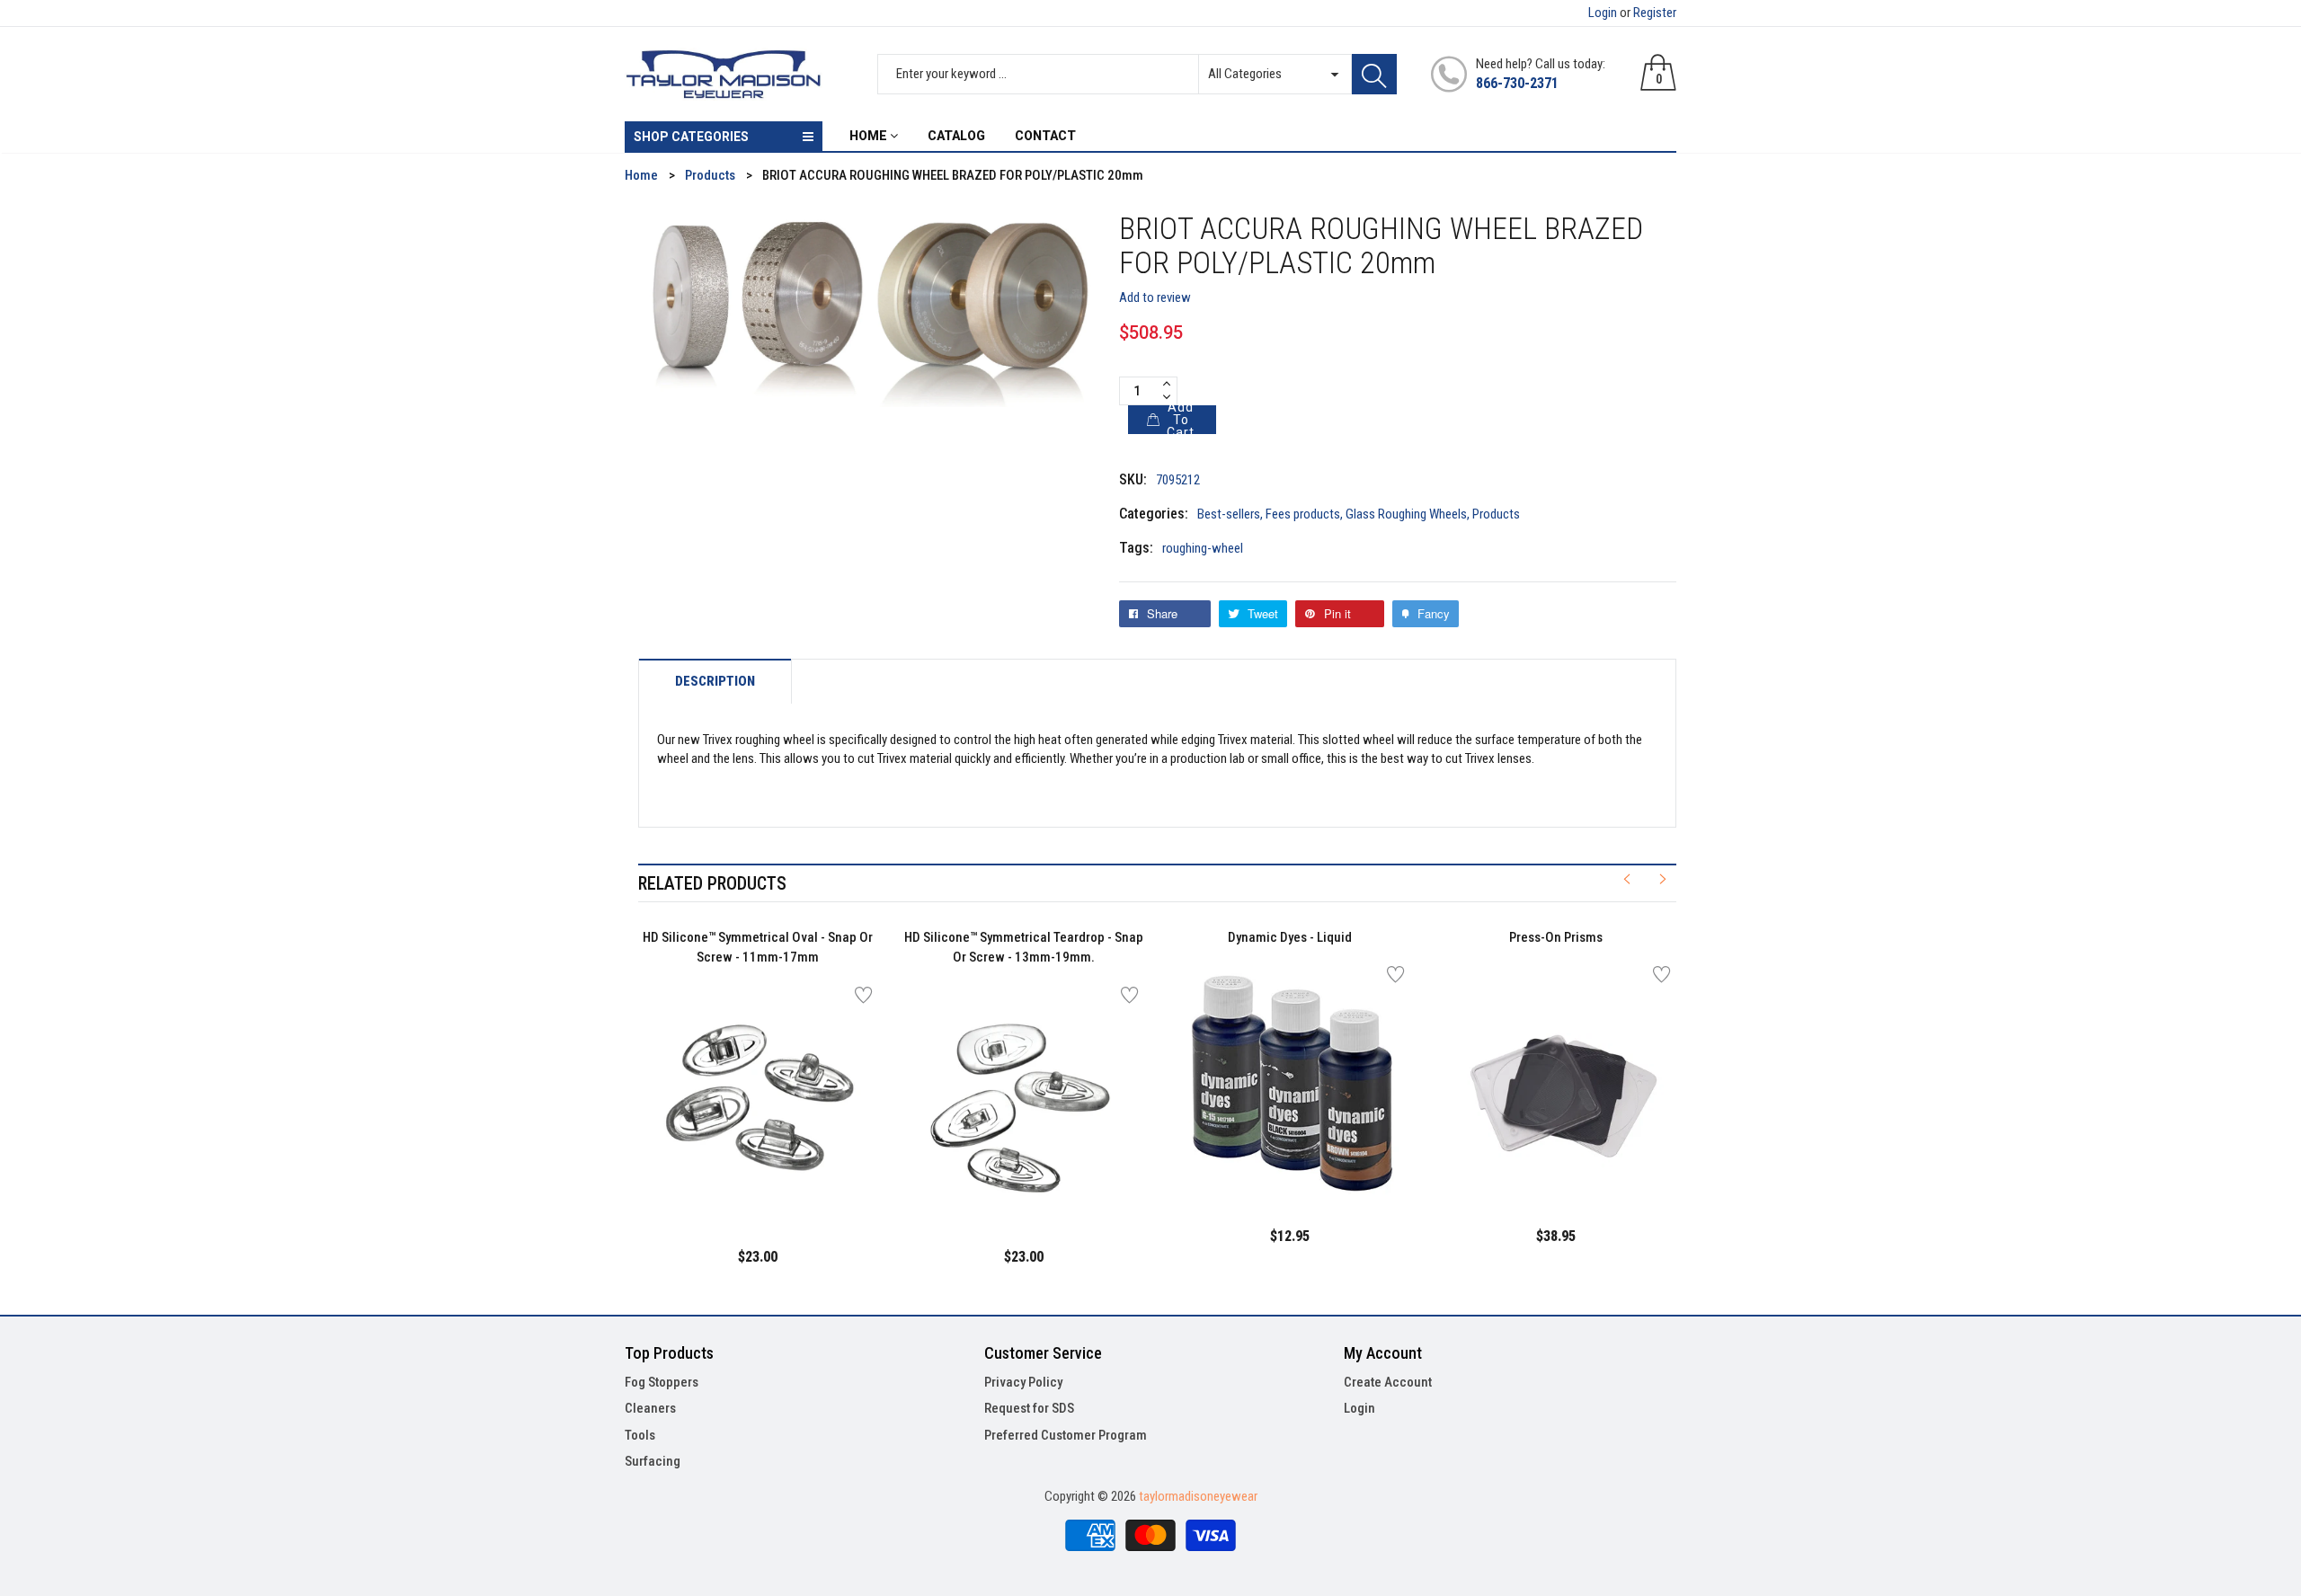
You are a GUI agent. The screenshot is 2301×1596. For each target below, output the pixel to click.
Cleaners (650, 1408)
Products (1496, 514)
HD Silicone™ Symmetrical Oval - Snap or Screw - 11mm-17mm (758, 948)
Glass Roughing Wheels (1406, 514)
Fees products (1303, 514)
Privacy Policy (1023, 1382)
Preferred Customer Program (1066, 1435)
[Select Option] (713, 1180)
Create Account (1388, 1382)
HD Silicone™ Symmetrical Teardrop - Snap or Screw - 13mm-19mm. (1024, 948)
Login (1603, 13)
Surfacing (653, 1461)
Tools (640, 1435)
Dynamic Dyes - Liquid (1290, 937)
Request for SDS (1029, 1408)
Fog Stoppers (662, 1382)
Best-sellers (1229, 514)
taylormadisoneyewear (1198, 1496)
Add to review (1155, 297)
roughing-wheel (1203, 548)
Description (715, 682)
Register (1655, 13)
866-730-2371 (1517, 83)
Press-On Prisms (1556, 937)
